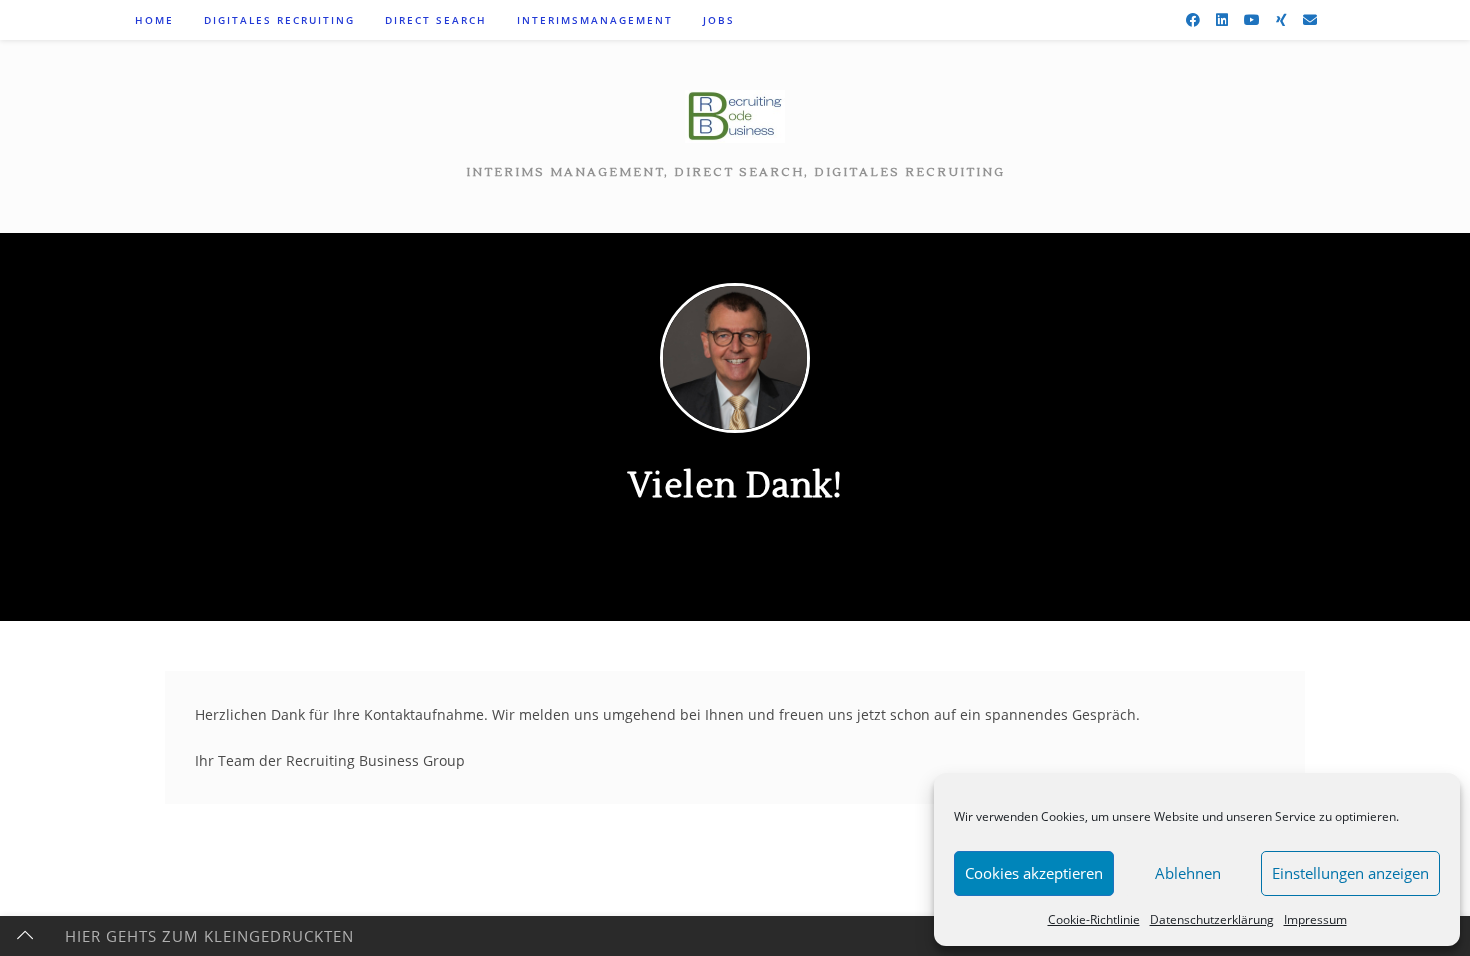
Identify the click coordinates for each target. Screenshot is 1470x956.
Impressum (1315, 919)
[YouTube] (1252, 20)
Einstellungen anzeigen (1350, 873)
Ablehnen (1188, 873)
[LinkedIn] (1222, 20)
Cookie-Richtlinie (1094, 919)
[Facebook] (1193, 20)
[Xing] (1281, 20)
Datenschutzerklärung (1212, 919)
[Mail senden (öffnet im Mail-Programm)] (1310, 20)
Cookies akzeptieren (1034, 873)
